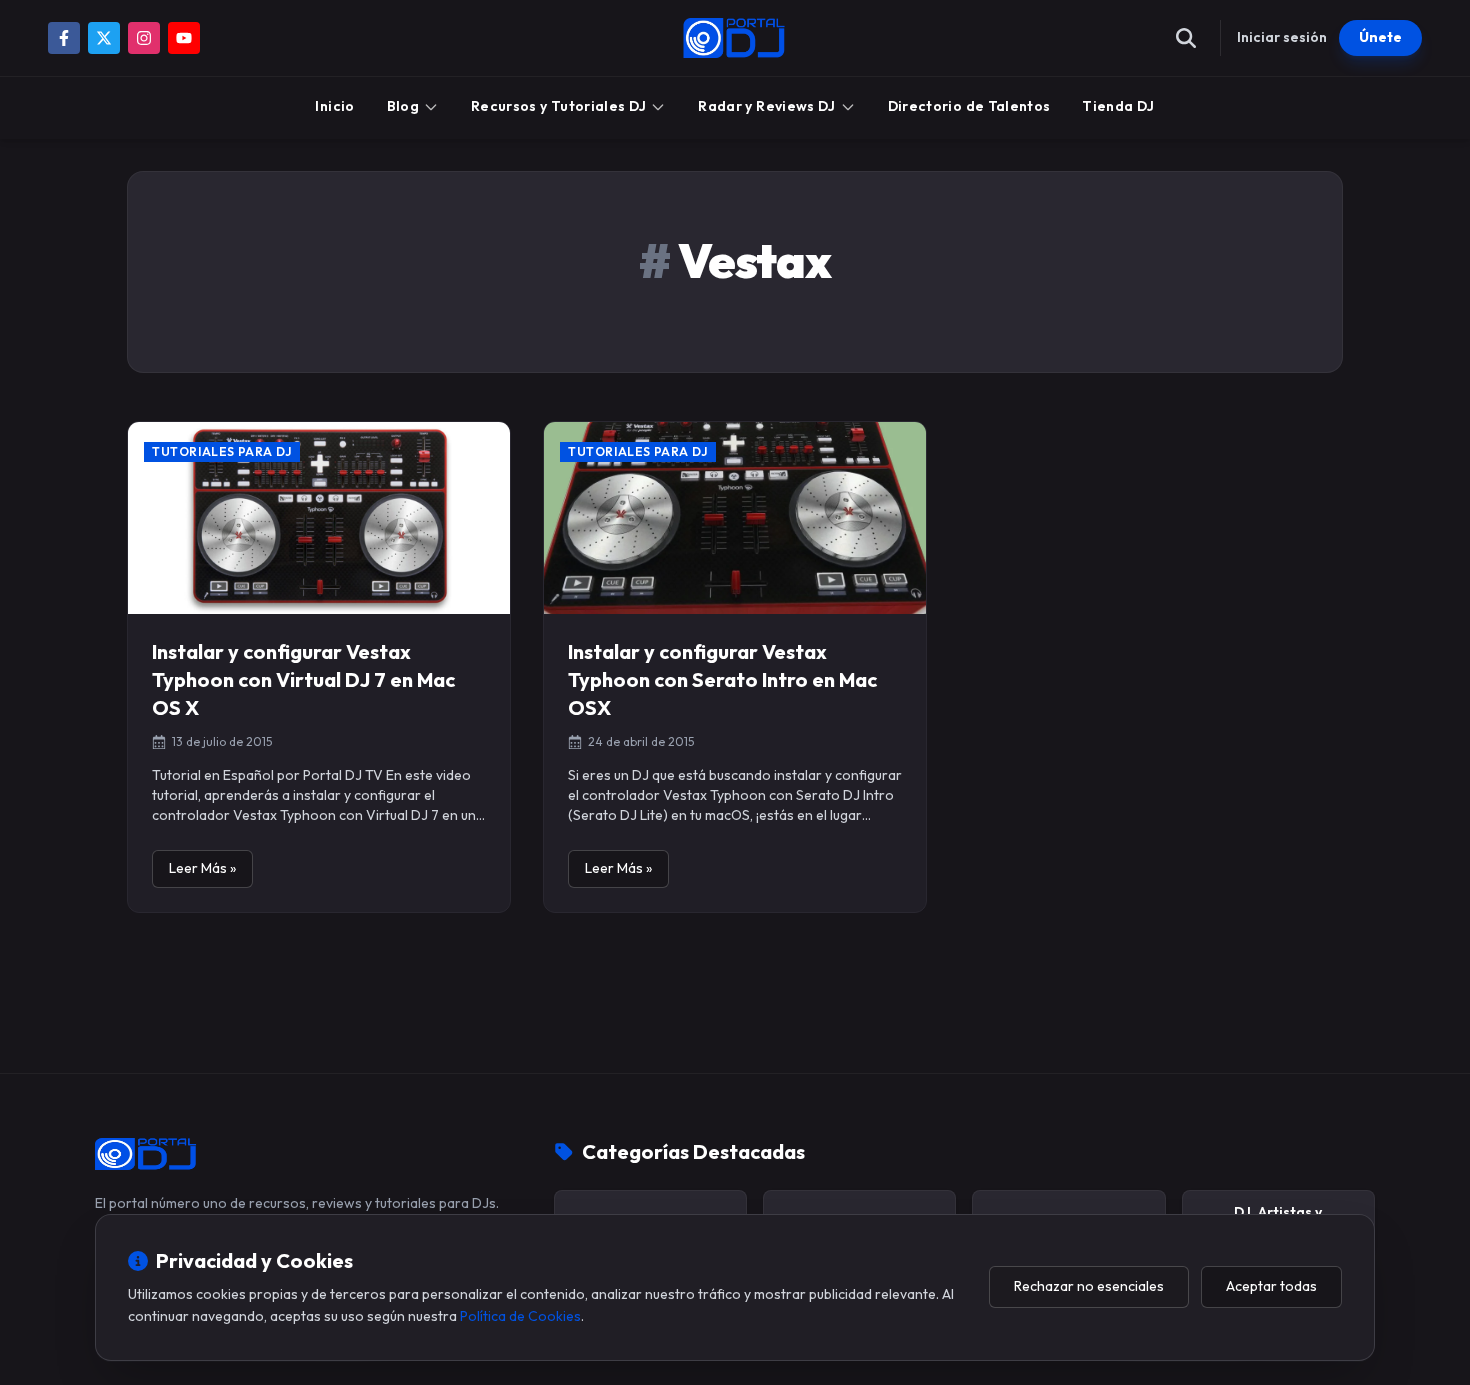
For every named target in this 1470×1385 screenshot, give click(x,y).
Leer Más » (202, 868)
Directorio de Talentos (969, 106)
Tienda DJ (1118, 106)
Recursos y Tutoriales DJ (558, 106)
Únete (1380, 37)
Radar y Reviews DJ (766, 106)
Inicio (334, 106)
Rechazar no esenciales (1089, 1286)
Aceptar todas (1271, 1286)
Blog (403, 106)
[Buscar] (1186, 38)
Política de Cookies (520, 1316)
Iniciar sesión (1282, 37)
